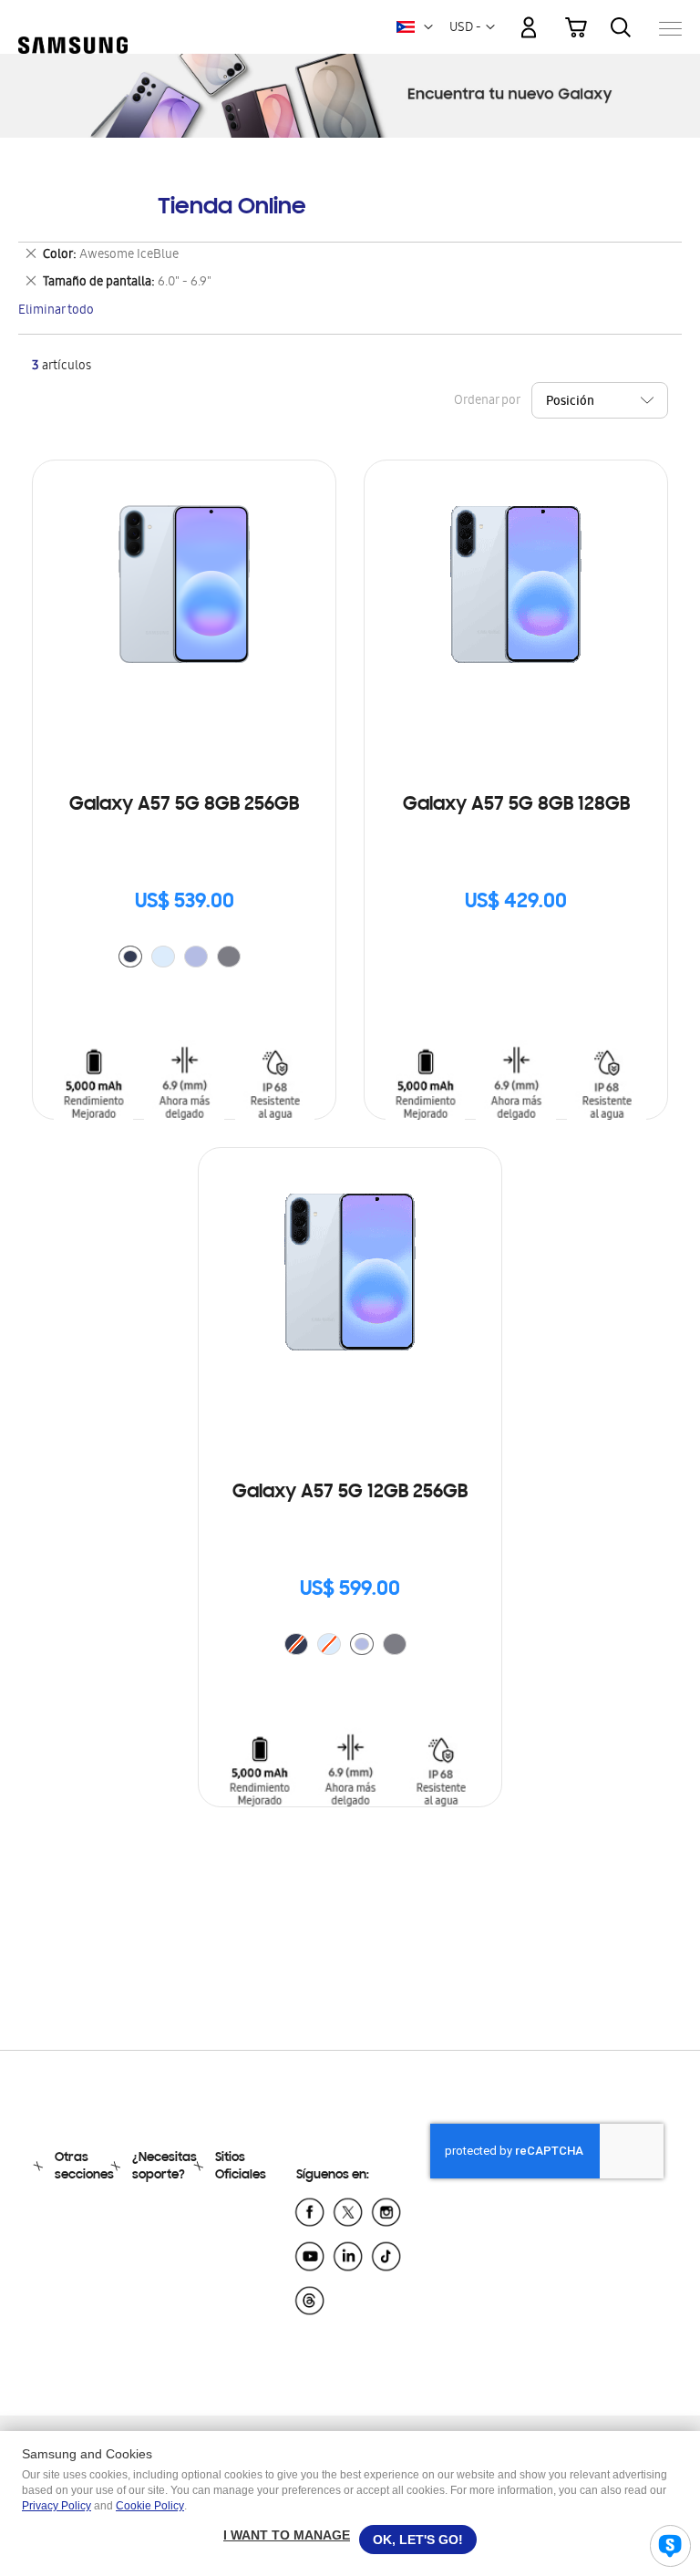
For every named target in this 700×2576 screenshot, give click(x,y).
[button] (428, 27)
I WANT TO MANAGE (287, 2535)
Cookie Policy (150, 2506)
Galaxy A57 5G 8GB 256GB (184, 805)
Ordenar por (487, 402)
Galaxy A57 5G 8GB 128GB (516, 805)
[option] (130, 957)
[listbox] (184, 959)
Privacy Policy (57, 2506)
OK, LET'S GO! (418, 2540)
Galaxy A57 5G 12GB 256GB (350, 1493)
